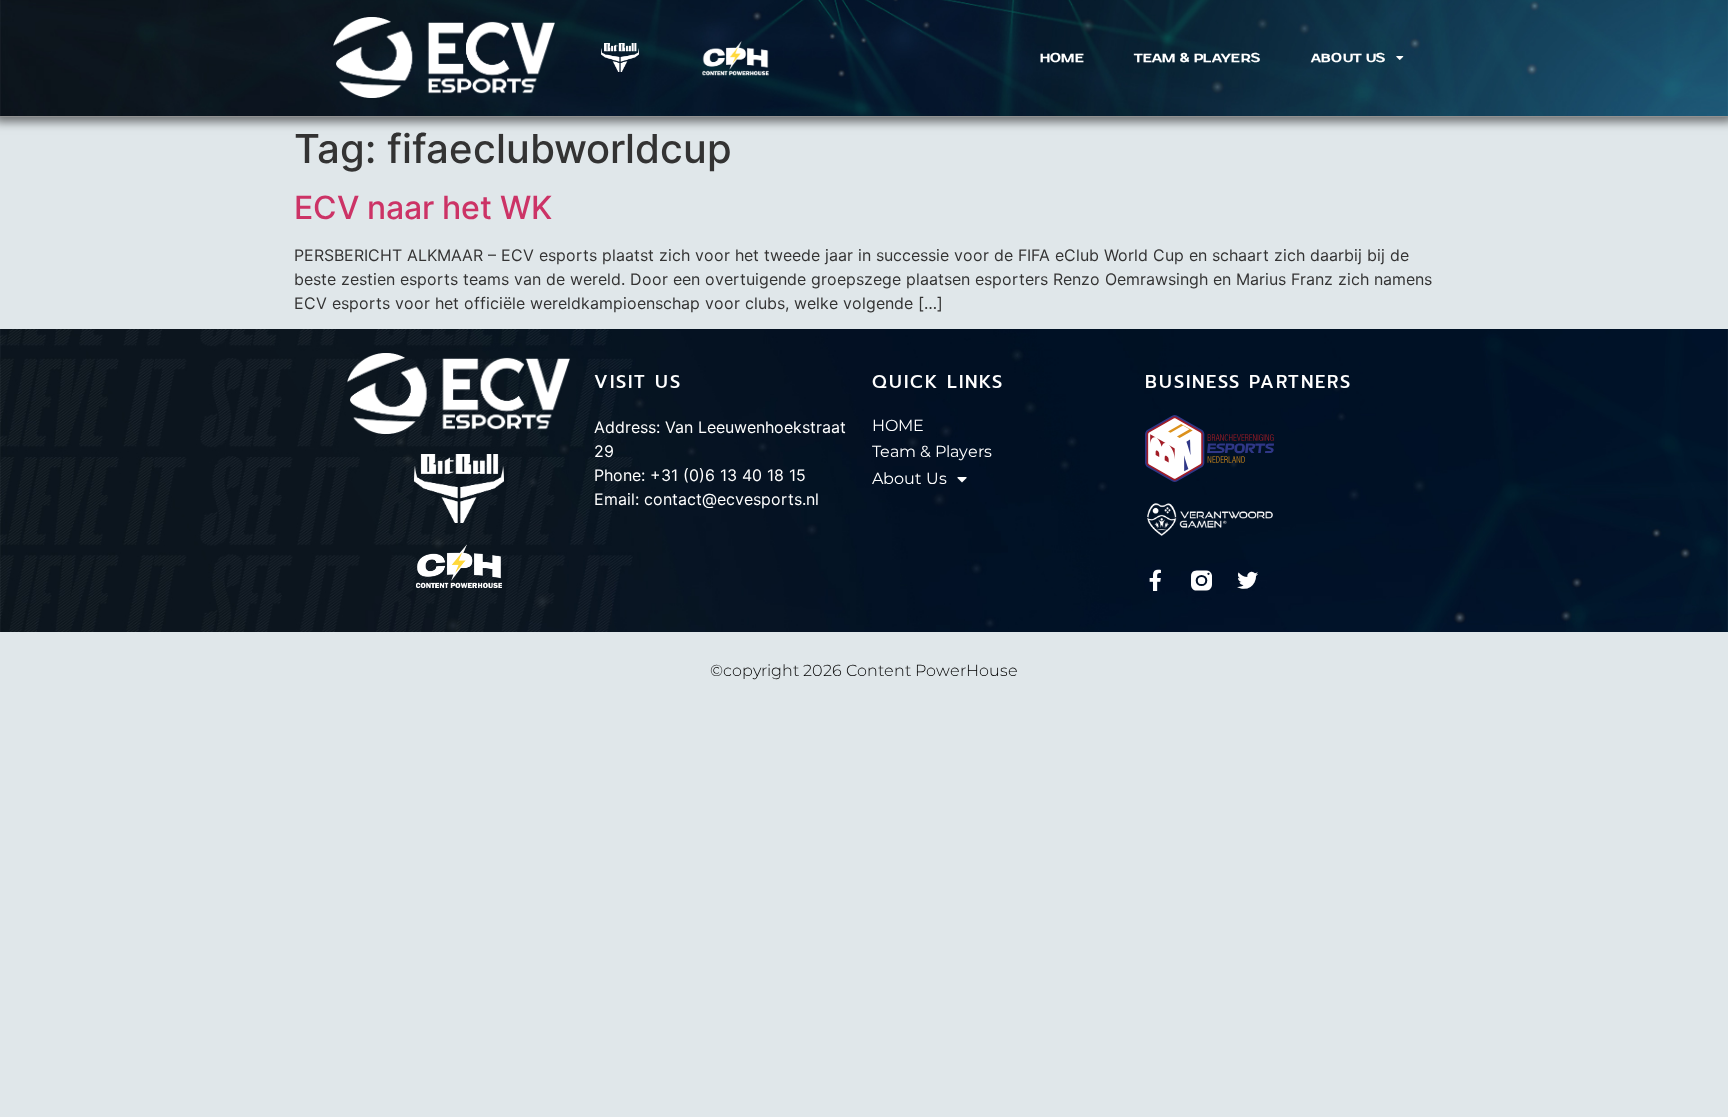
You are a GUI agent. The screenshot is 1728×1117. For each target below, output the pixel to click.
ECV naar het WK (423, 207)
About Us (1348, 58)
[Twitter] (1247, 580)
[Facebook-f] (1155, 580)
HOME (1062, 58)
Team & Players (1197, 58)
